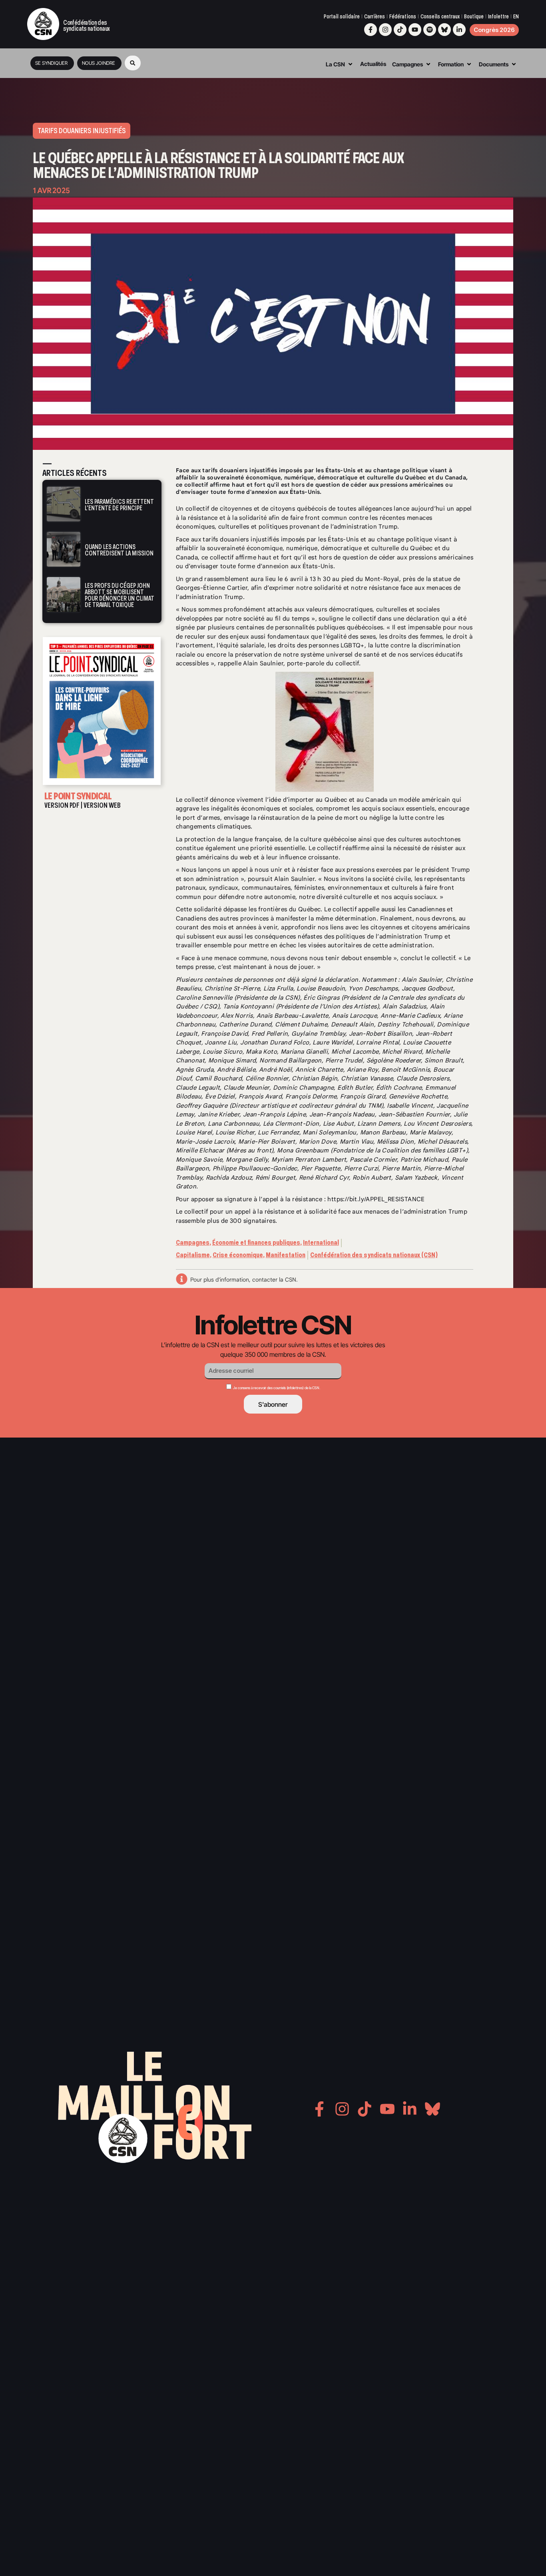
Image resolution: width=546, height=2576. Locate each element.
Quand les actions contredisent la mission (119, 550)
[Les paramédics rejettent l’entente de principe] (64, 504)
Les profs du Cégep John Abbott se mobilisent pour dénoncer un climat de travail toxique (120, 595)
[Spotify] (430, 30)
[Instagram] (385, 30)
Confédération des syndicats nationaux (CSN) (374, 1255)
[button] (133, 63)
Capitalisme (193, 1255)
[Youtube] (415, 30)
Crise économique (238, 1255)
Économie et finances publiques (256, 1243)
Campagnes (193, 1243)
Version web (102, 805)
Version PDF (62, 805)
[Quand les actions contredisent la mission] (64, 549)
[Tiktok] (400, 30)
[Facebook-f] (371, 30)
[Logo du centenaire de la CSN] (43, 24)
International (321, 1243)
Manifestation (286, 1255)
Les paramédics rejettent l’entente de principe (119, 505)
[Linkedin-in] (459, 30)
